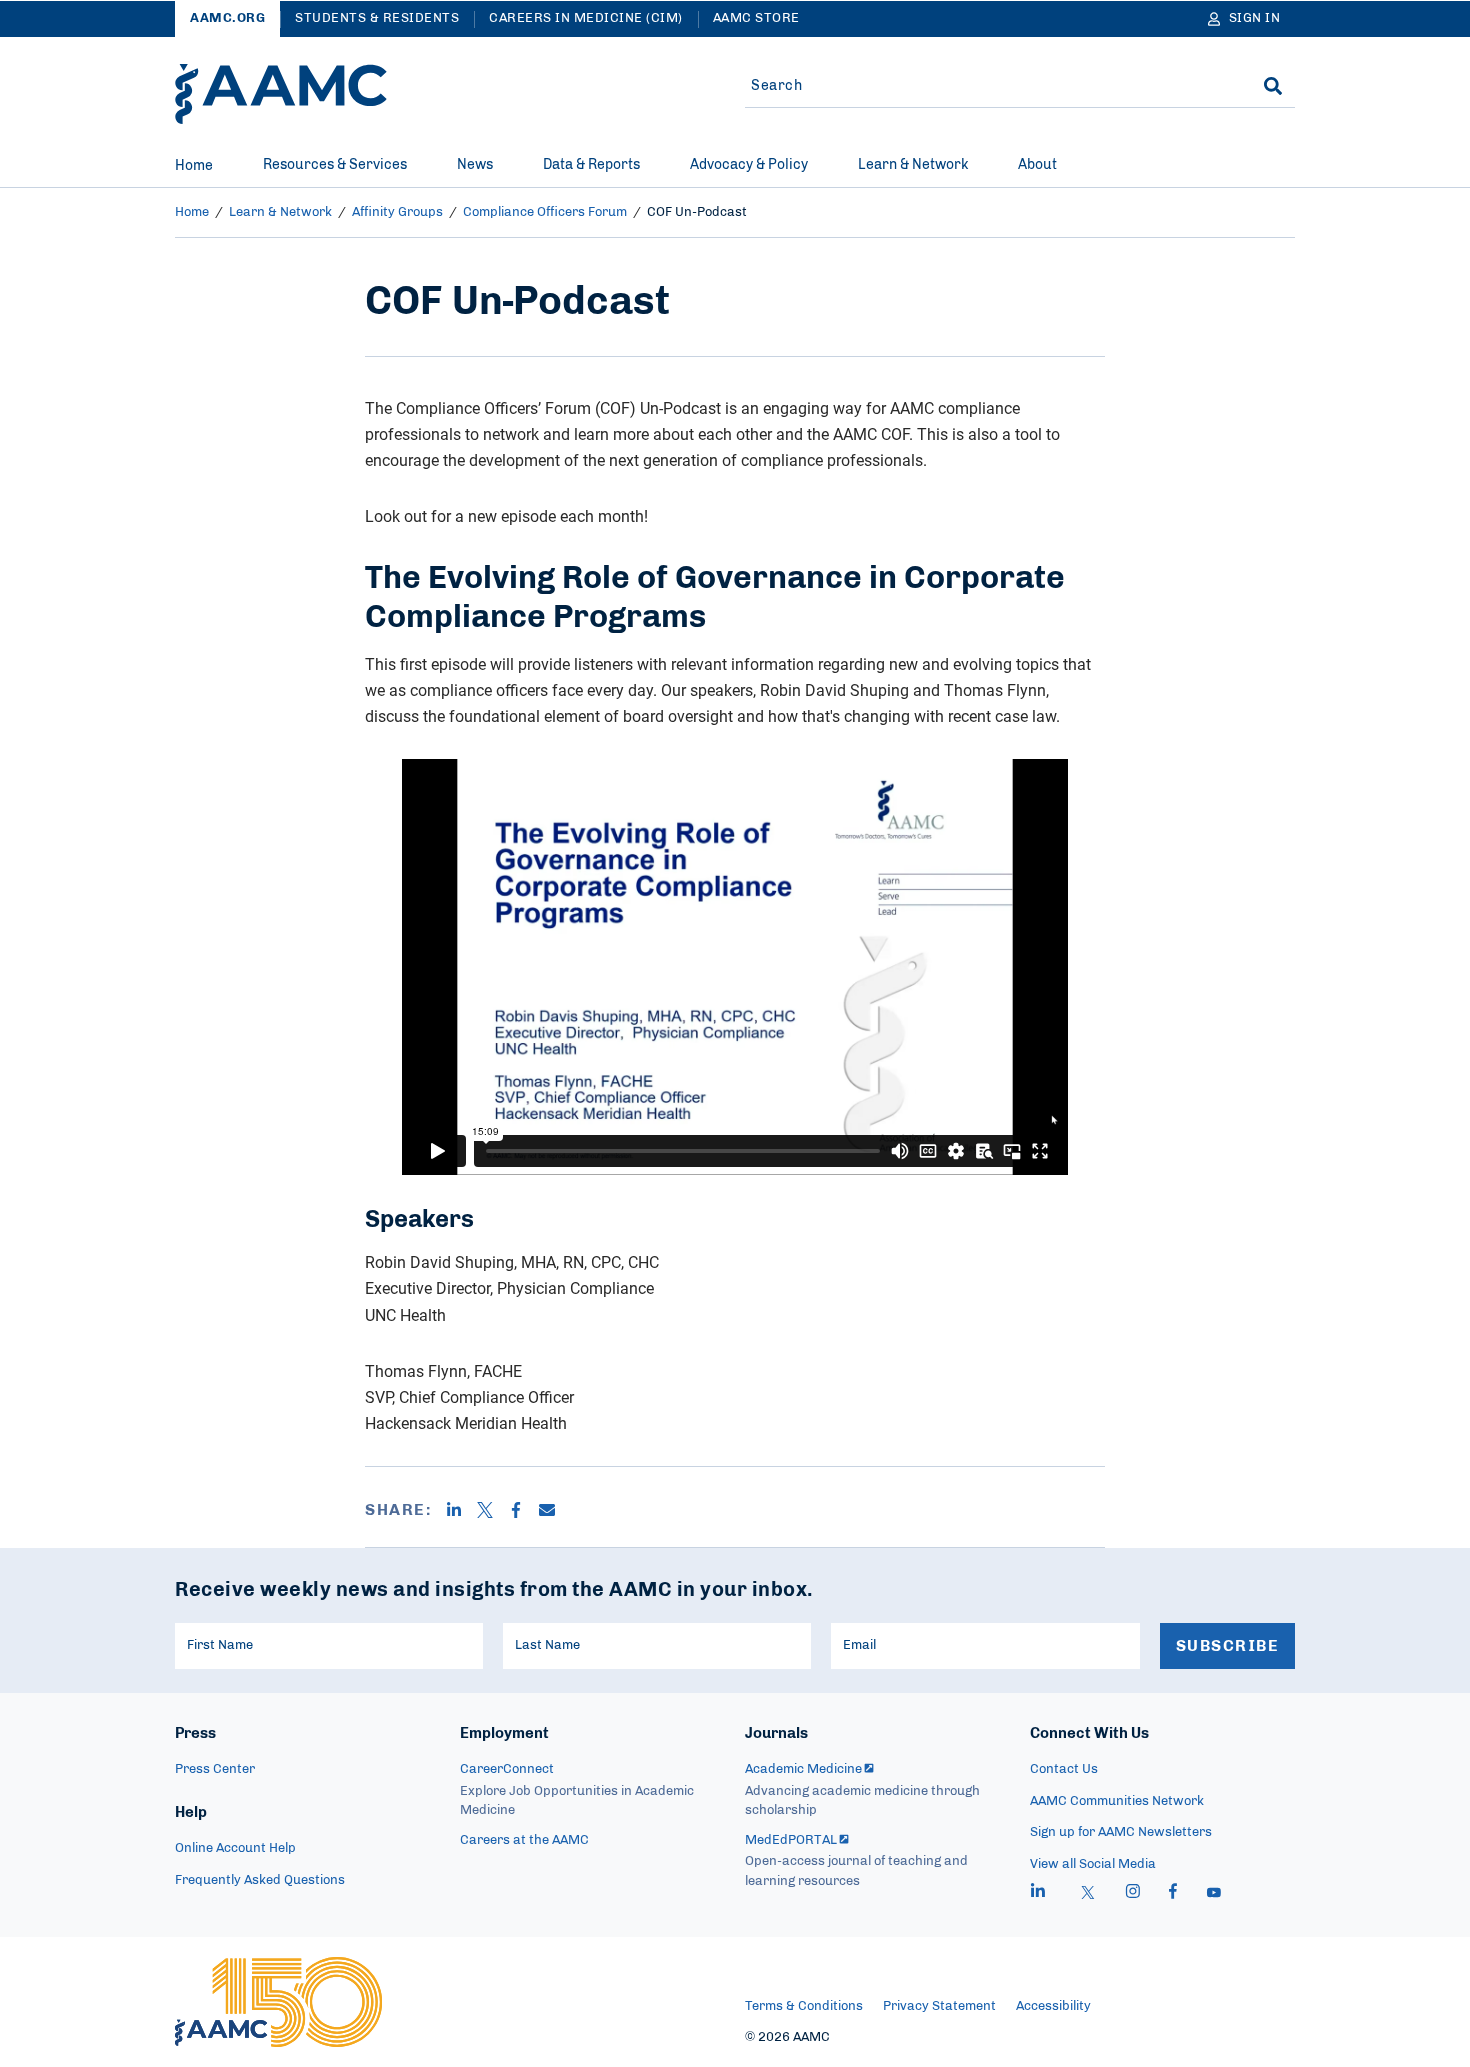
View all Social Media (1093, 1864)
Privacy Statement (939, 2006)
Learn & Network (913, 165)
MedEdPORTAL (791, 1840)
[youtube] (1214, 1894)
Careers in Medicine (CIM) (586, 18)
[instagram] (1133, 1894)
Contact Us (1064, 1769)
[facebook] (1173, 1894)
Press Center (215, 1769)
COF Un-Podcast (697, 212)
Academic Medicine (803, 1769)
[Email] (554, 1510)
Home (194, 166)
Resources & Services (335, 165)
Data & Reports (591, 165)
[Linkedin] (461, 1510)
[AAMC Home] (281, 94)
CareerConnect (507, 1769)
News (475, 165)
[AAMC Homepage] (278, 2002)
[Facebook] (523, 1510)
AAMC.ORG (227, 18)
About (1037, 165)
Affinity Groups (397, 212)
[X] (492, 1510)
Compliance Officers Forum (545, 212)
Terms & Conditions (804, 2006)
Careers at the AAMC (524, 1840)
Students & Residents (377, 18)
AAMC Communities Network (1117, 1801)
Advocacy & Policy (749, 165)
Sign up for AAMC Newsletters (1121, 1832)
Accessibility (1053, 2006)
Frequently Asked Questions (260, 1880)
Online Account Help (235, 1848)
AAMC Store (756, 18)
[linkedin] (1038, 1894)
